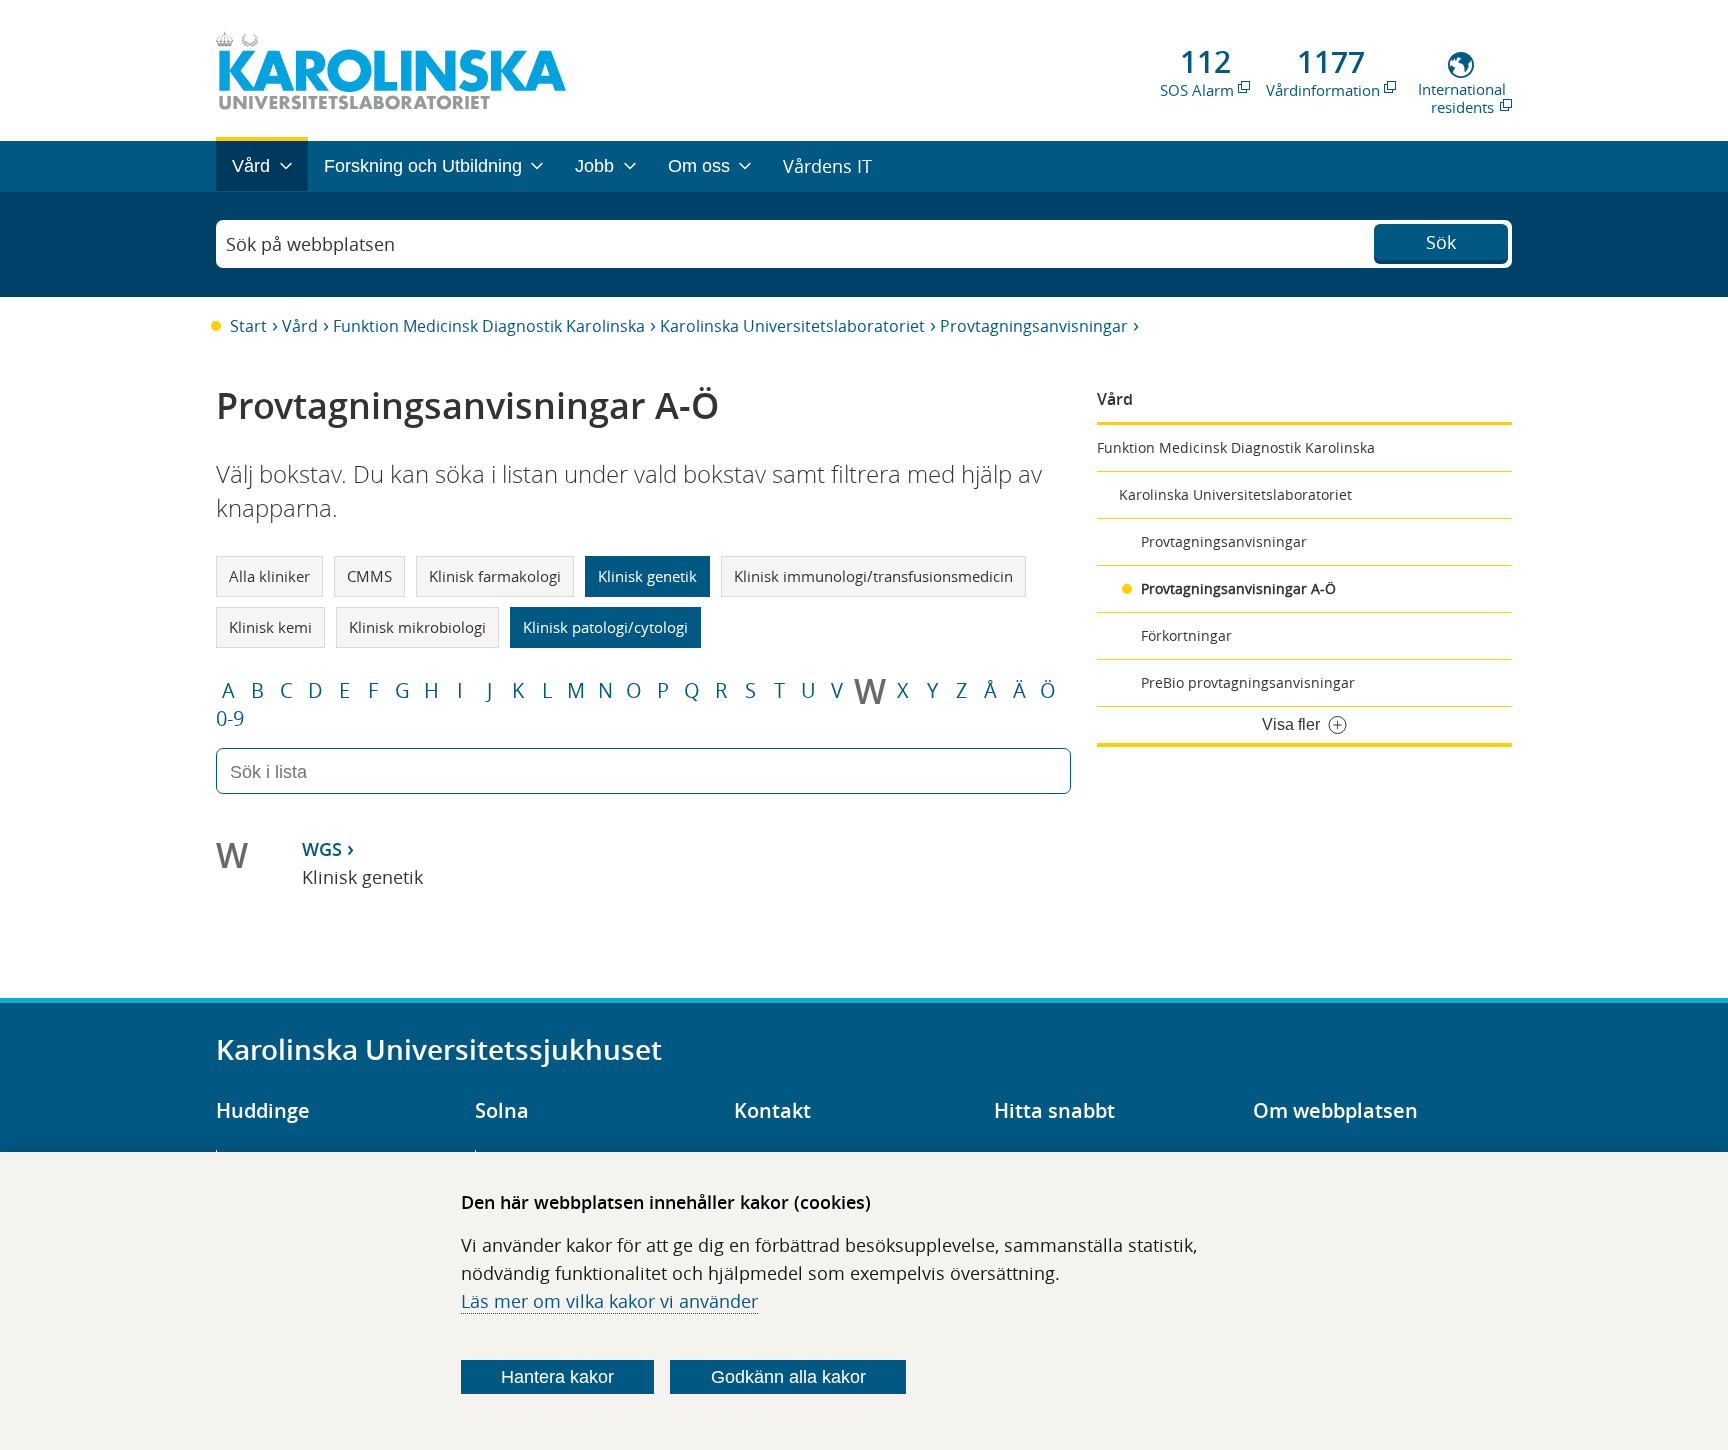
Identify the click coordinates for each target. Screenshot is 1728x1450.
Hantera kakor (557, 1377)
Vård (300, 326)
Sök (1441, 242)
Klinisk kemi (270, 627)
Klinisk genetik (647, 576)
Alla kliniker (269, 576)
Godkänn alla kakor (788, 1377)
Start (248, 326)
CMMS (369, 576)
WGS (322, 849)
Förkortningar (1186, 635)
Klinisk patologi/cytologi (605, 627)
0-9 (230, 719)
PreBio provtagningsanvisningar (1248, 682)
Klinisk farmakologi (495, 576)
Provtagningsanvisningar (1034, 326)
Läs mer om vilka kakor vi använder (609, 1301)
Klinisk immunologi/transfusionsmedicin (873, 576)
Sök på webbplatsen (310, 244)
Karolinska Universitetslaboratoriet (792, 326)
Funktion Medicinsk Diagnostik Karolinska (489, 326)
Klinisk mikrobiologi (417, 627)
